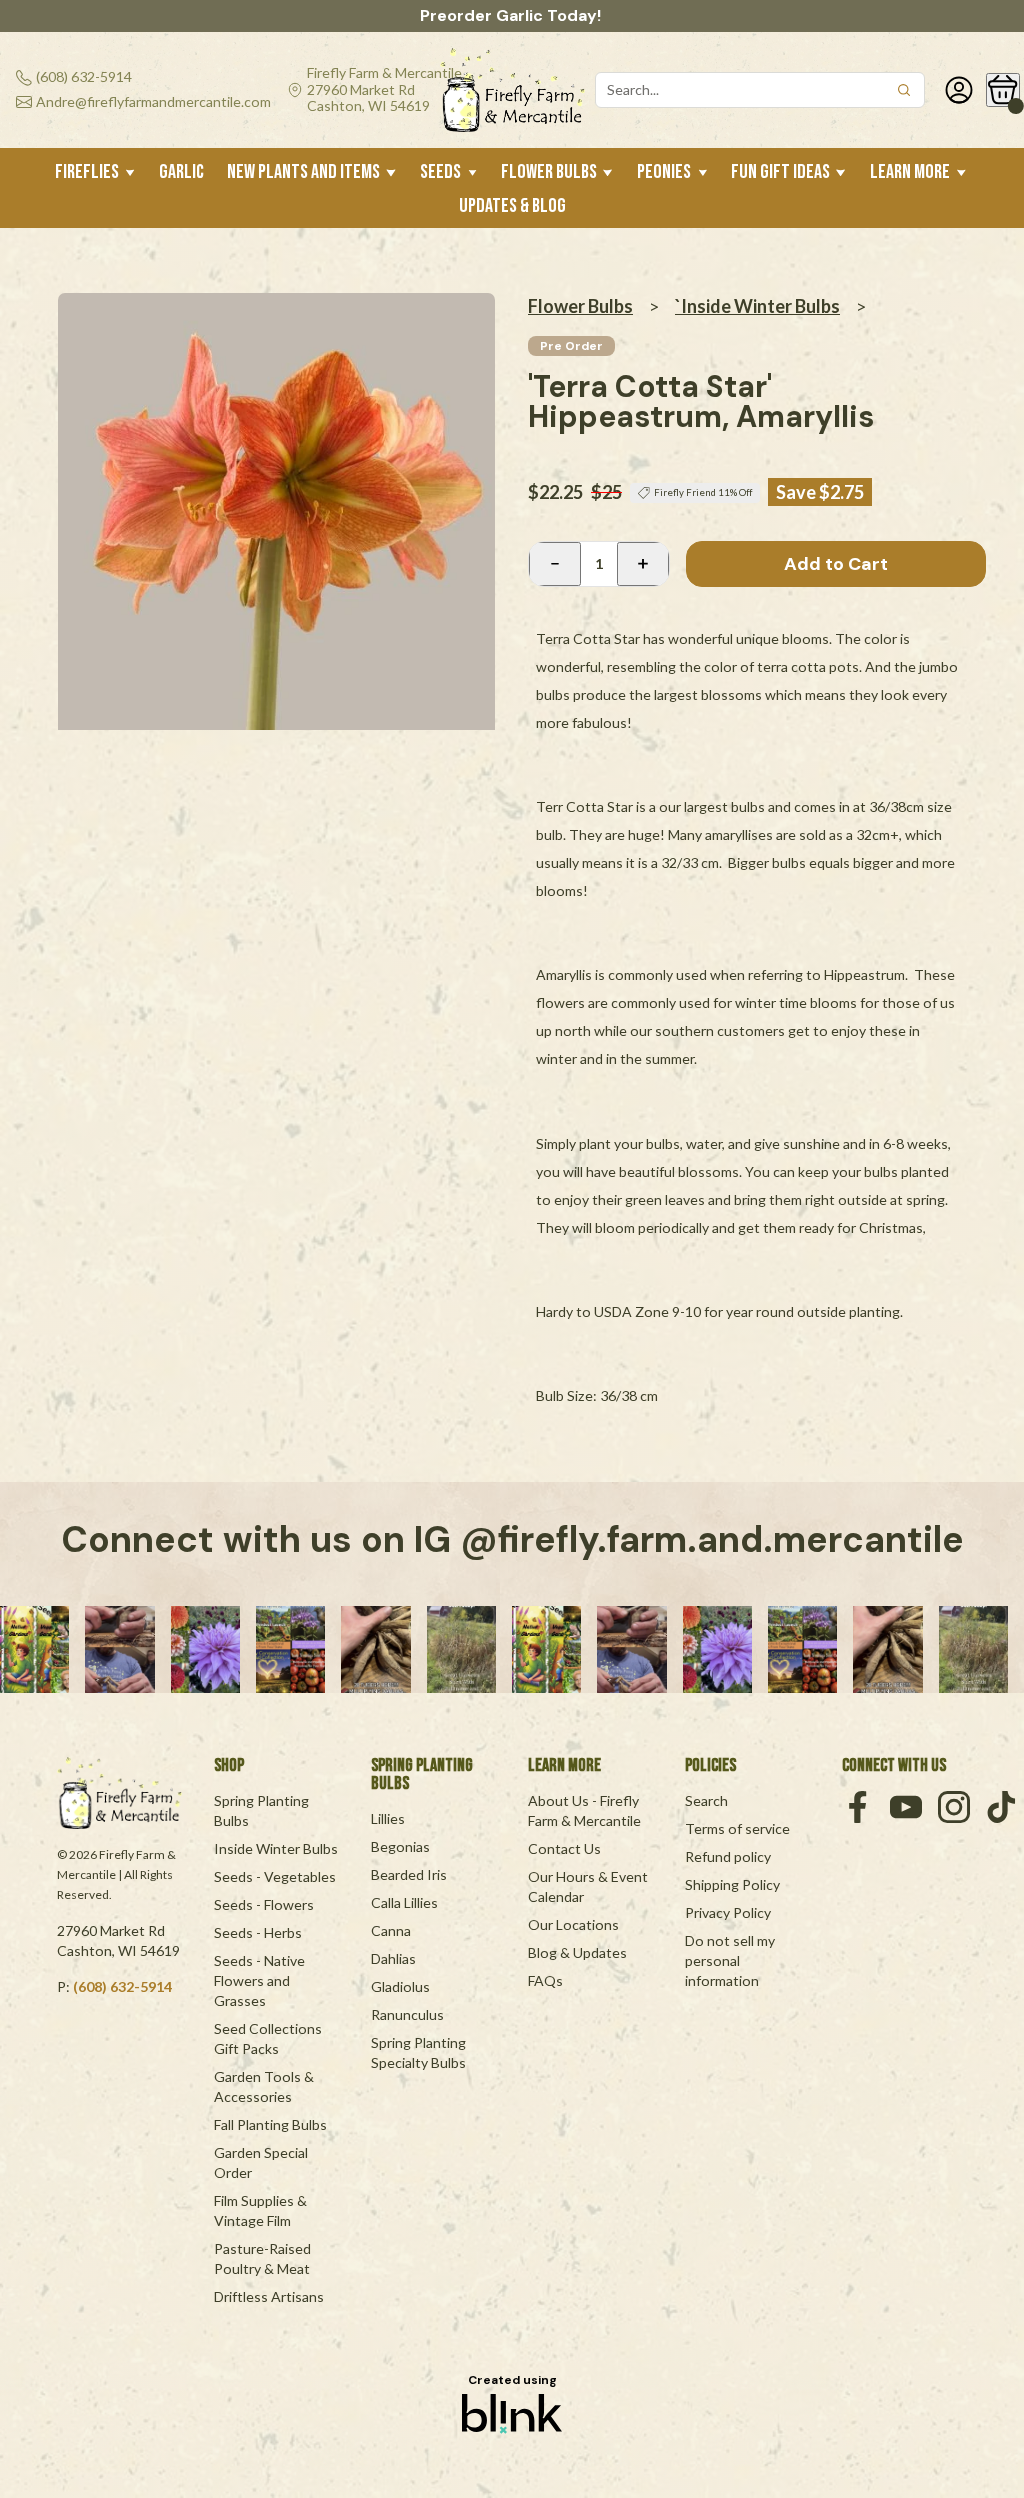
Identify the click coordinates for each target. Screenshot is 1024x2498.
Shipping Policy (732, 1884)
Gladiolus (400, 1986)
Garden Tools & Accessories (265, 2086)
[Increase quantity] (643, 564)
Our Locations (573, 1924)
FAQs (545, 1980)
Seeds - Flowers (264, 1904)
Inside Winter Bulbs (276, 1848)
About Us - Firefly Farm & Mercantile (585, 1810)
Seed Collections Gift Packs (269, 2038)
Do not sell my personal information (731, 1960)
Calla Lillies (404, 1902)
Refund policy (728, 1856)
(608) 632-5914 (122, 1986)
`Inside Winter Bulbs (757, 306)
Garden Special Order (262, 2162)
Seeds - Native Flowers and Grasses (261, 1980)
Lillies (388, 1818)
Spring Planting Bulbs (263, 1810)
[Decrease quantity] (555, 564)
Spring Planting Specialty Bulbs (420, 2052)
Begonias (400, 1846)
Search (706, 1800)
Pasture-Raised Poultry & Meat (264, 2258)
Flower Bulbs (580, 306)
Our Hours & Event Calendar (589, 1886)
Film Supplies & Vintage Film (262, 2210)
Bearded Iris (409, 1874)
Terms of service (737, 1828)
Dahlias (393, 1958)
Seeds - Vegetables (275, 1876)
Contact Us (564, 1848)
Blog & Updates (577, 1952)
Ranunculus (407, 2014)
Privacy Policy (728, 1912)
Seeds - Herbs (258, 1932)
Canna (391, 1930)
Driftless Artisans (269, 2296)
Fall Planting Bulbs (270, 2124)
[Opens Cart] (1003, 90)
